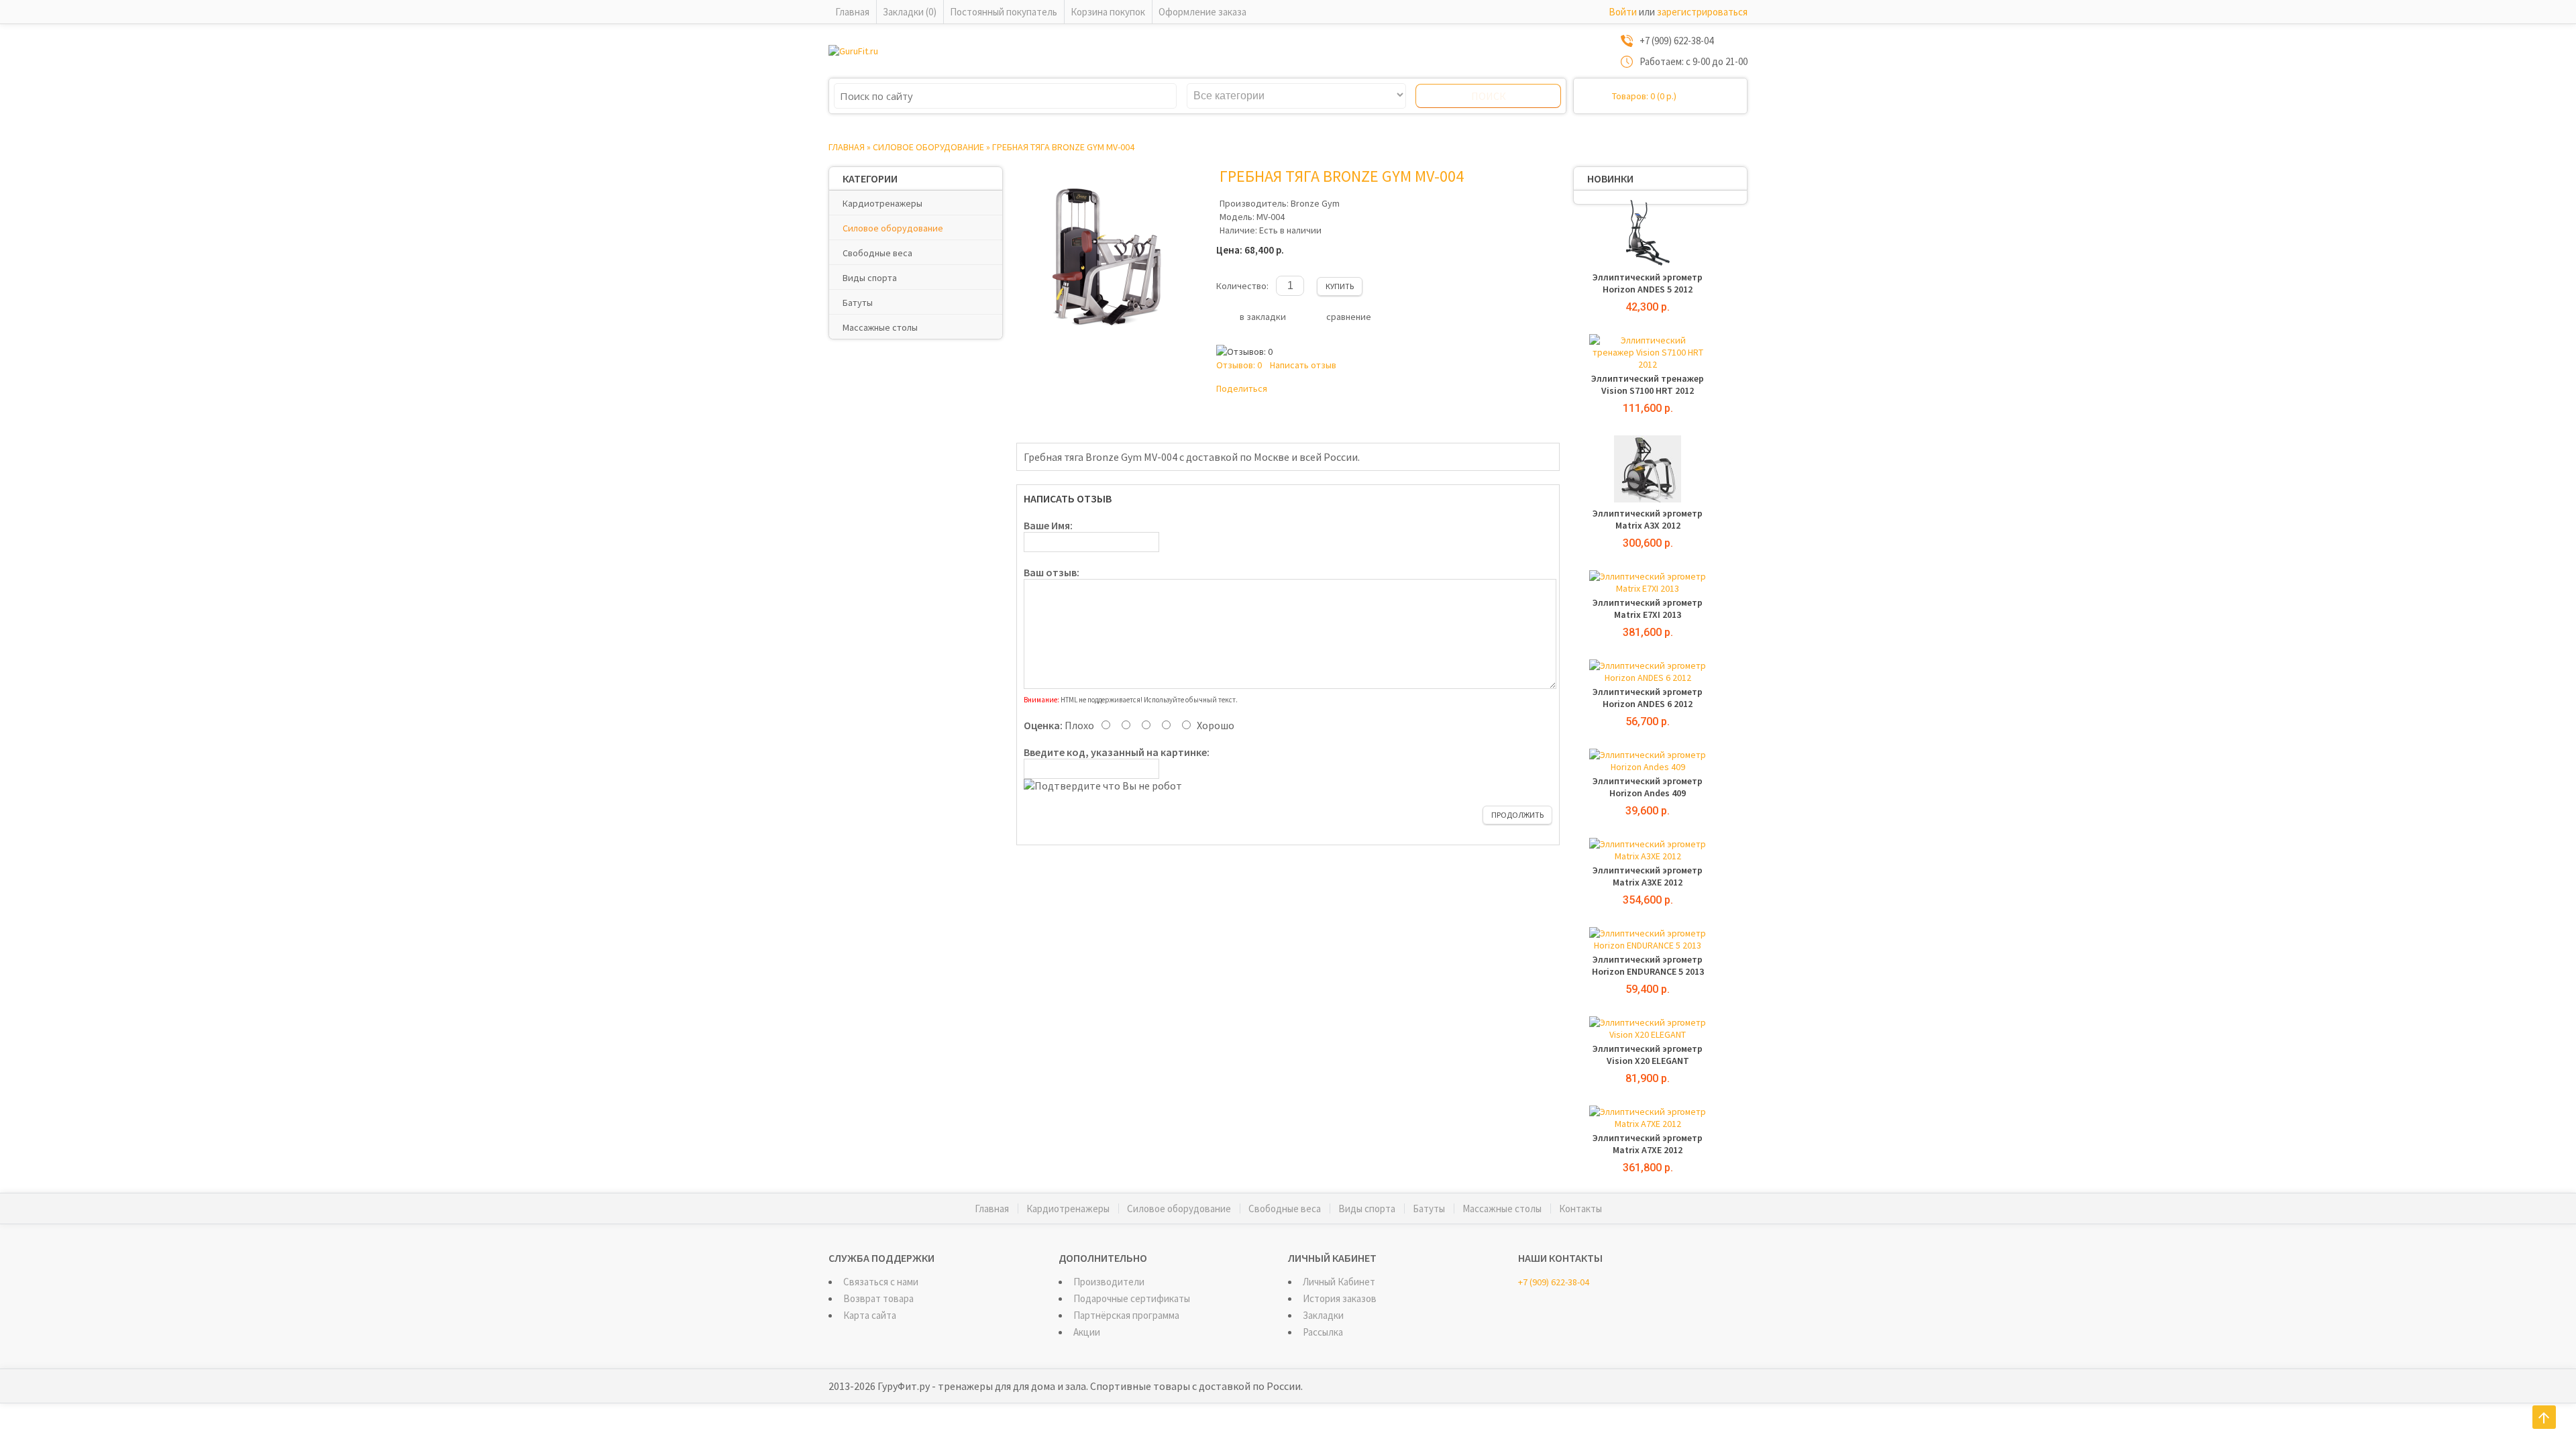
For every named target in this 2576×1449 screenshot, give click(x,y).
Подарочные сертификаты (1132, 1298)
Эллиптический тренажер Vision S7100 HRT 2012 (1648, 384)
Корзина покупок (1108, 12)
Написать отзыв (1303, 365)
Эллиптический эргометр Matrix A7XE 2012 (1648, 1144)
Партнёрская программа (1126, 1315)
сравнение (1349, 317)
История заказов (1340, 1298)
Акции (1087, 1332)
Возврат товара (878, 1298)
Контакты (1580, 1209)
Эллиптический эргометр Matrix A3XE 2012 (1648, 876)
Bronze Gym (1315, 203)
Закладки (1323, 1315)
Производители (1109, 1282)
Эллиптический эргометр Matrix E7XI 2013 (1648, 608)
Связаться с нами (881, 1282)
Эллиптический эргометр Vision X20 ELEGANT (1648, 1055)
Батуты (858, 303)
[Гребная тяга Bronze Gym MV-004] (1110, 343)
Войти (1623, 12)
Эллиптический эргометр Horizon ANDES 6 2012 (1648, 698)
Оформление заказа (1202, 12)
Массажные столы (880, 327)
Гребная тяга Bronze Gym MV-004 (1063, 147)
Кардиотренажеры (882, 203)
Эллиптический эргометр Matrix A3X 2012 (1648, 519)
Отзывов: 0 (1239, 365)
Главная (852, 12)
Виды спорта (870, 278)
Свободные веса (877, 253)
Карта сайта (870, 1315)
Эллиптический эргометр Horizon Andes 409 (1648, 787)
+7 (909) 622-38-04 (1554, 1282)
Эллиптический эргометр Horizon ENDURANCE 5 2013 (1648, 965)
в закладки (1263, 317)
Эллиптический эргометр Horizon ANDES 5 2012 (1648, 283)
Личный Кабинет (1339, 1282)
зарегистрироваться (1702, 12)
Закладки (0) (910, 12)
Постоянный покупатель (1004, 12)
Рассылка (1323, 1332)
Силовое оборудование (928, 147)
